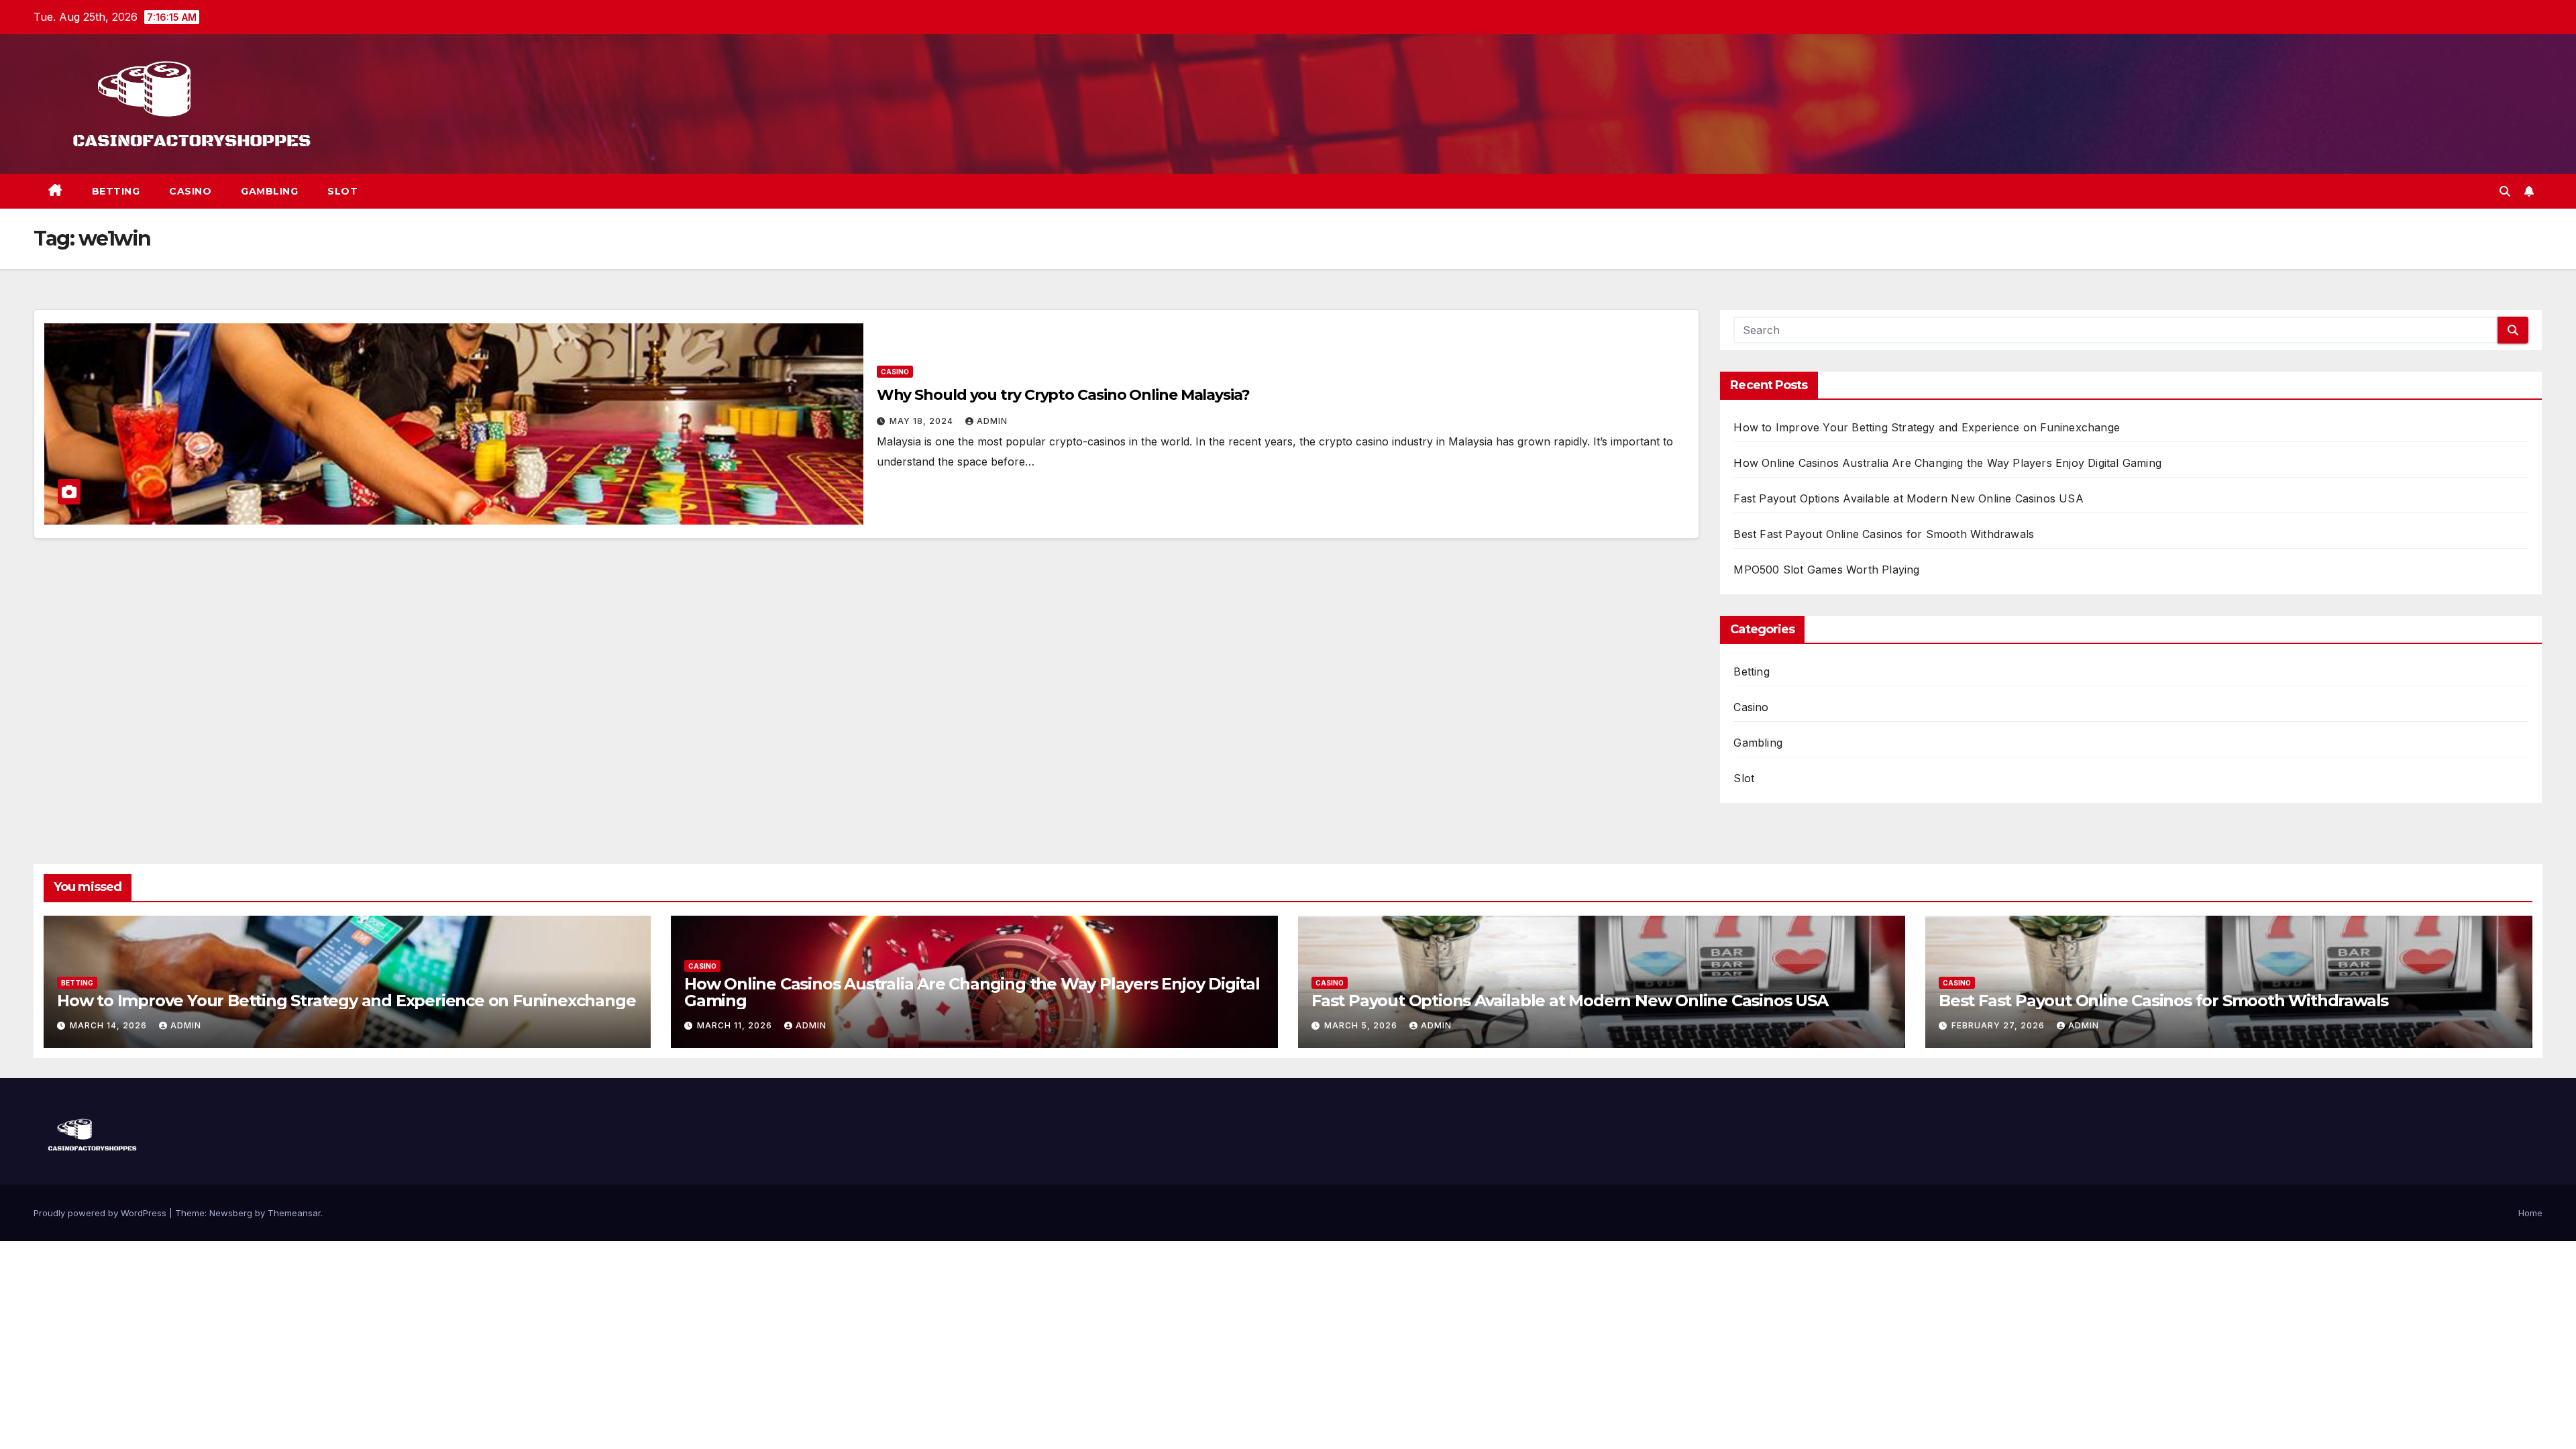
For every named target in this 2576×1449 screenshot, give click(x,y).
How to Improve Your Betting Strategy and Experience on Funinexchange (1927, 427)
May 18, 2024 (923, 421)
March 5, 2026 (1362, 1025)
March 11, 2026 (736, 1025)
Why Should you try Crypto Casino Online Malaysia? (1063, 395)
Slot (342, 191)
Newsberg (231, 1213)
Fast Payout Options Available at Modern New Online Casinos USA (1908, 498)
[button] (2505, 191)
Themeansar (294, 1213)
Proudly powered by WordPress (101, 1213)
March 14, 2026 (110, 1025)
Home (2530, 1213)
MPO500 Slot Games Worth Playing (1826, 570)
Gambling (269, 191)
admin (992, 421)
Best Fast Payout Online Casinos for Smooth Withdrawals (1884, 534)
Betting (116, 191)
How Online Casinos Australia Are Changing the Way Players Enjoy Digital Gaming (1947, 463)
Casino (190, 191)
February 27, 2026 (1999, 1025)
